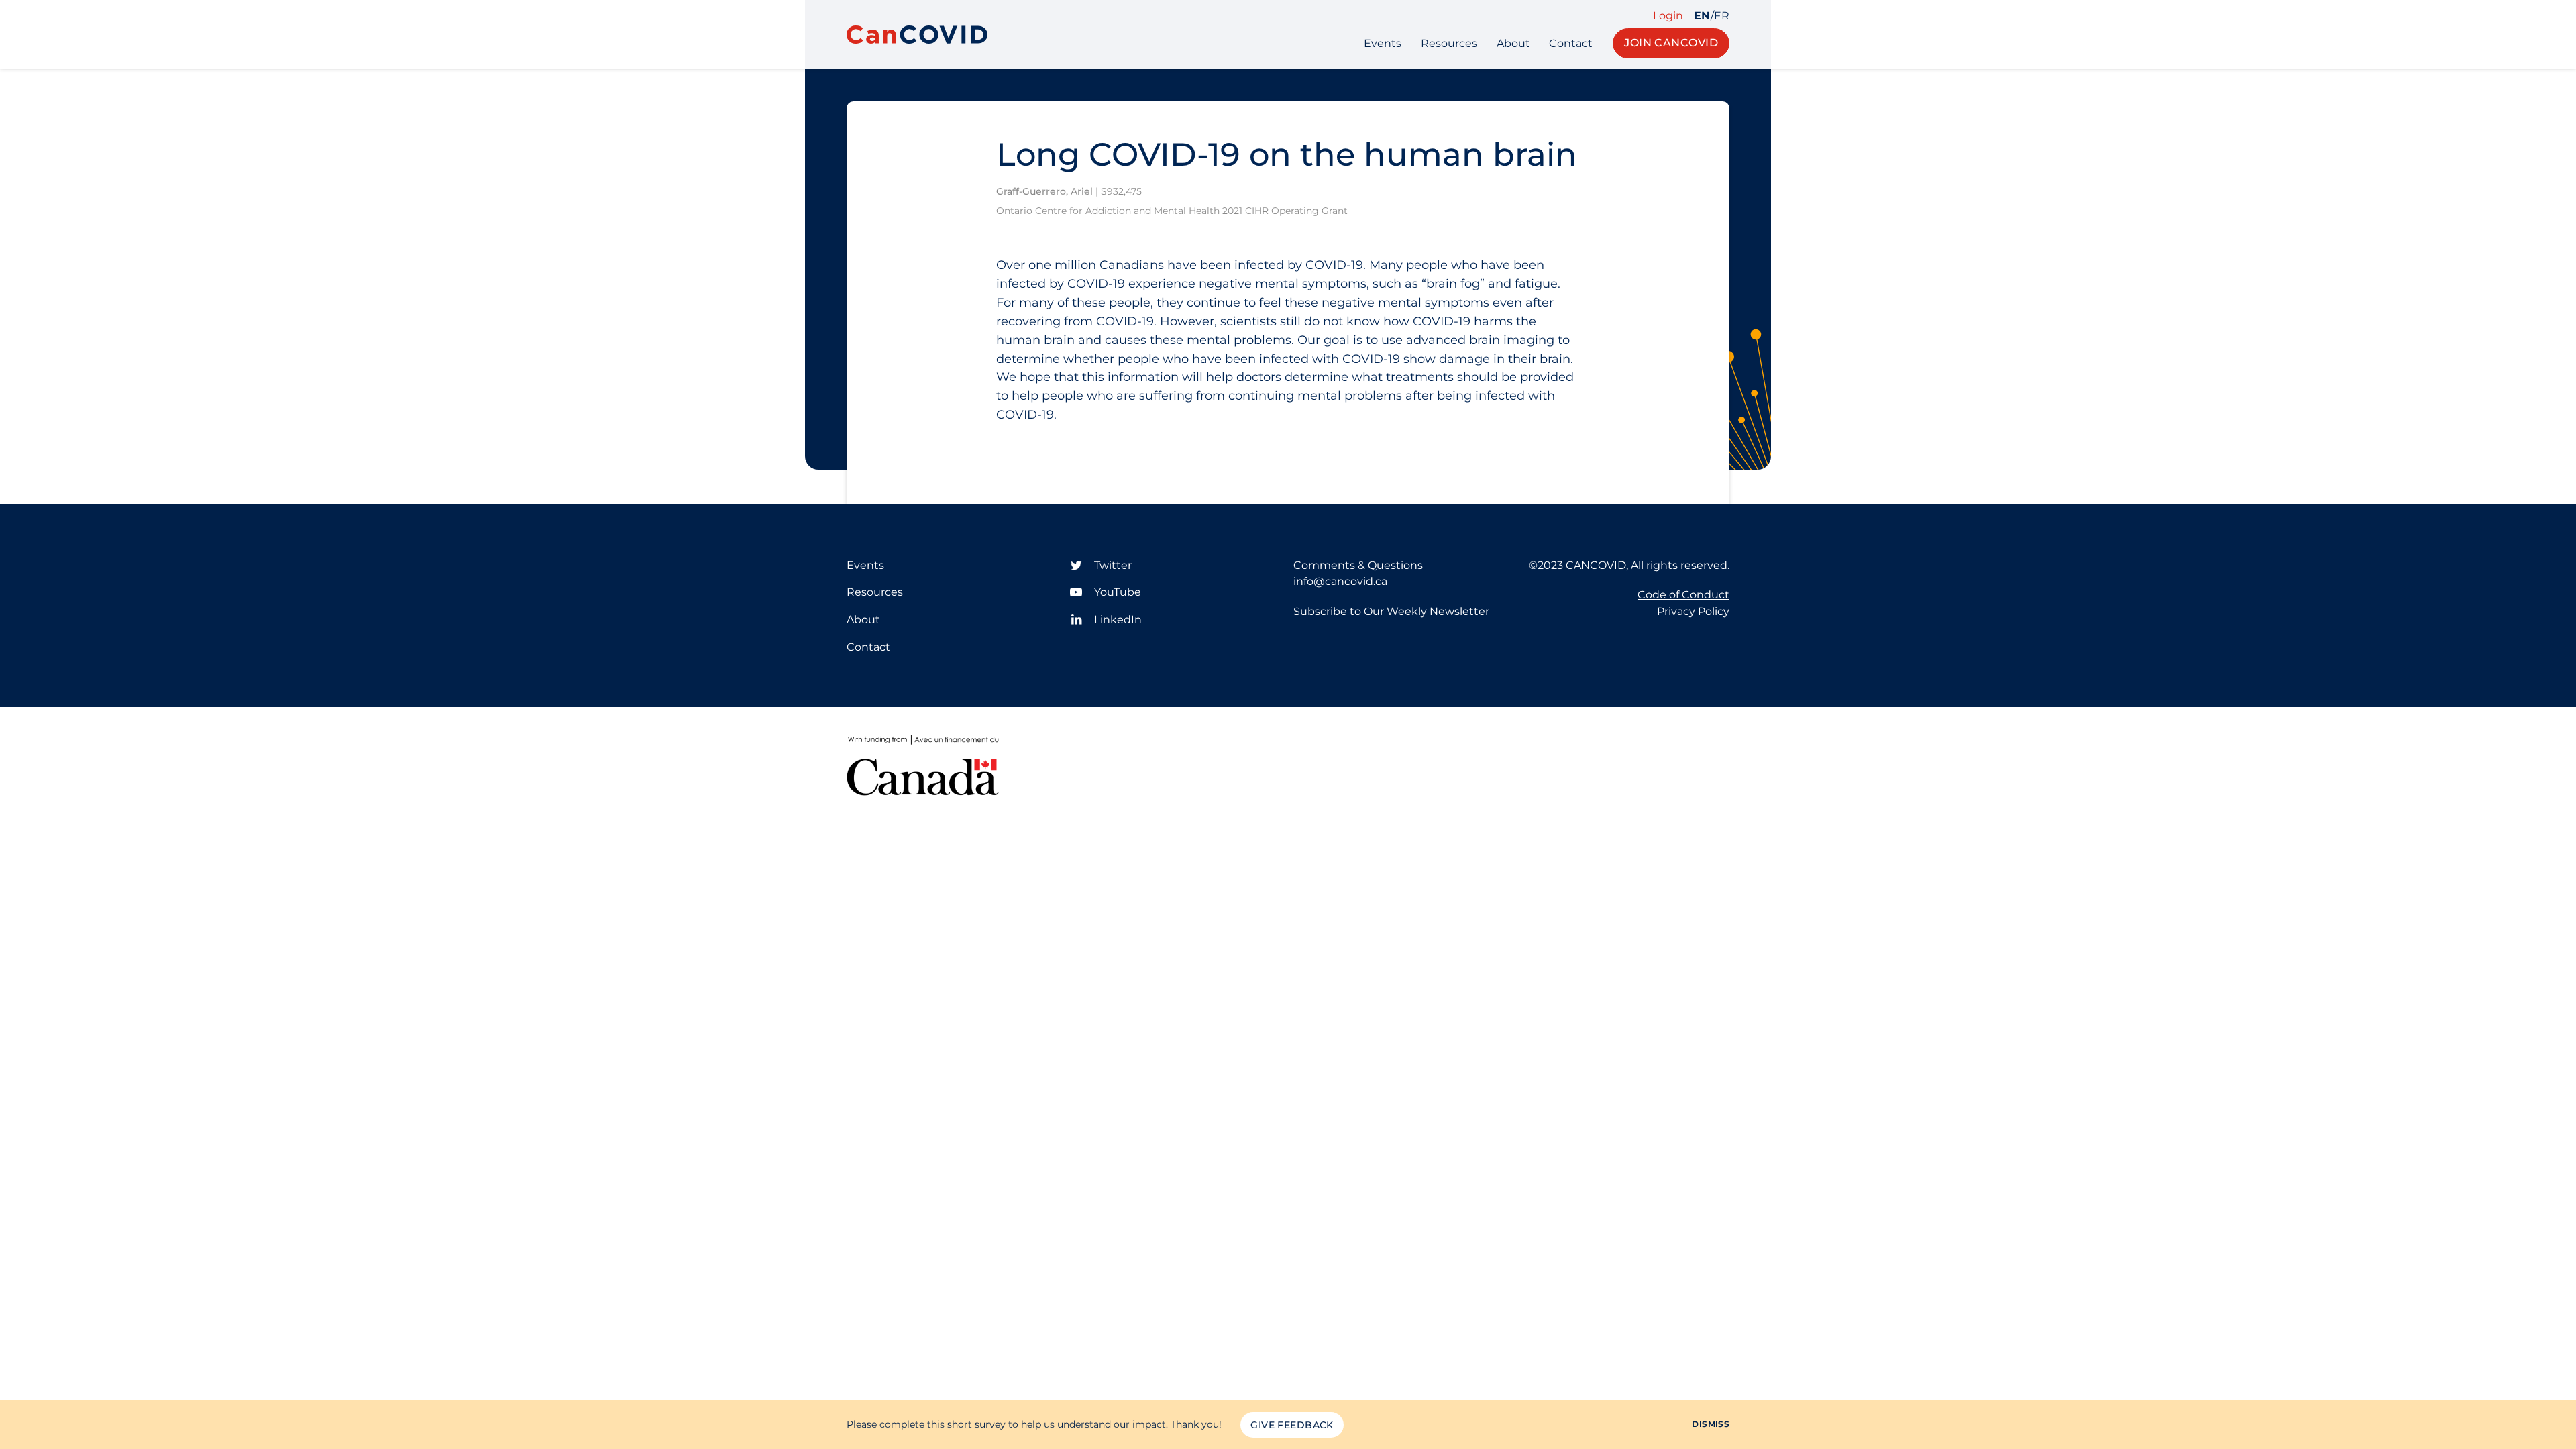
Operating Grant (1309, 211)
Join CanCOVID (1671, 43)
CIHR (1257, 211)
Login (1668, 16)
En (1702, 16)
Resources (1449, 43)
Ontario (1014, 211)
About (1513, 43)
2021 (1232, 211)
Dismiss (1711, 1424)
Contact (1571, 43)
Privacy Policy (1693, 611)
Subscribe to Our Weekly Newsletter (1391, 611)
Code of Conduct (1683, 595)
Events (1383, 43)
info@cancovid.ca (1340, 581)
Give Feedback (1292, 1425)
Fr (1722, 16)
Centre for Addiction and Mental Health (1127, 211)
